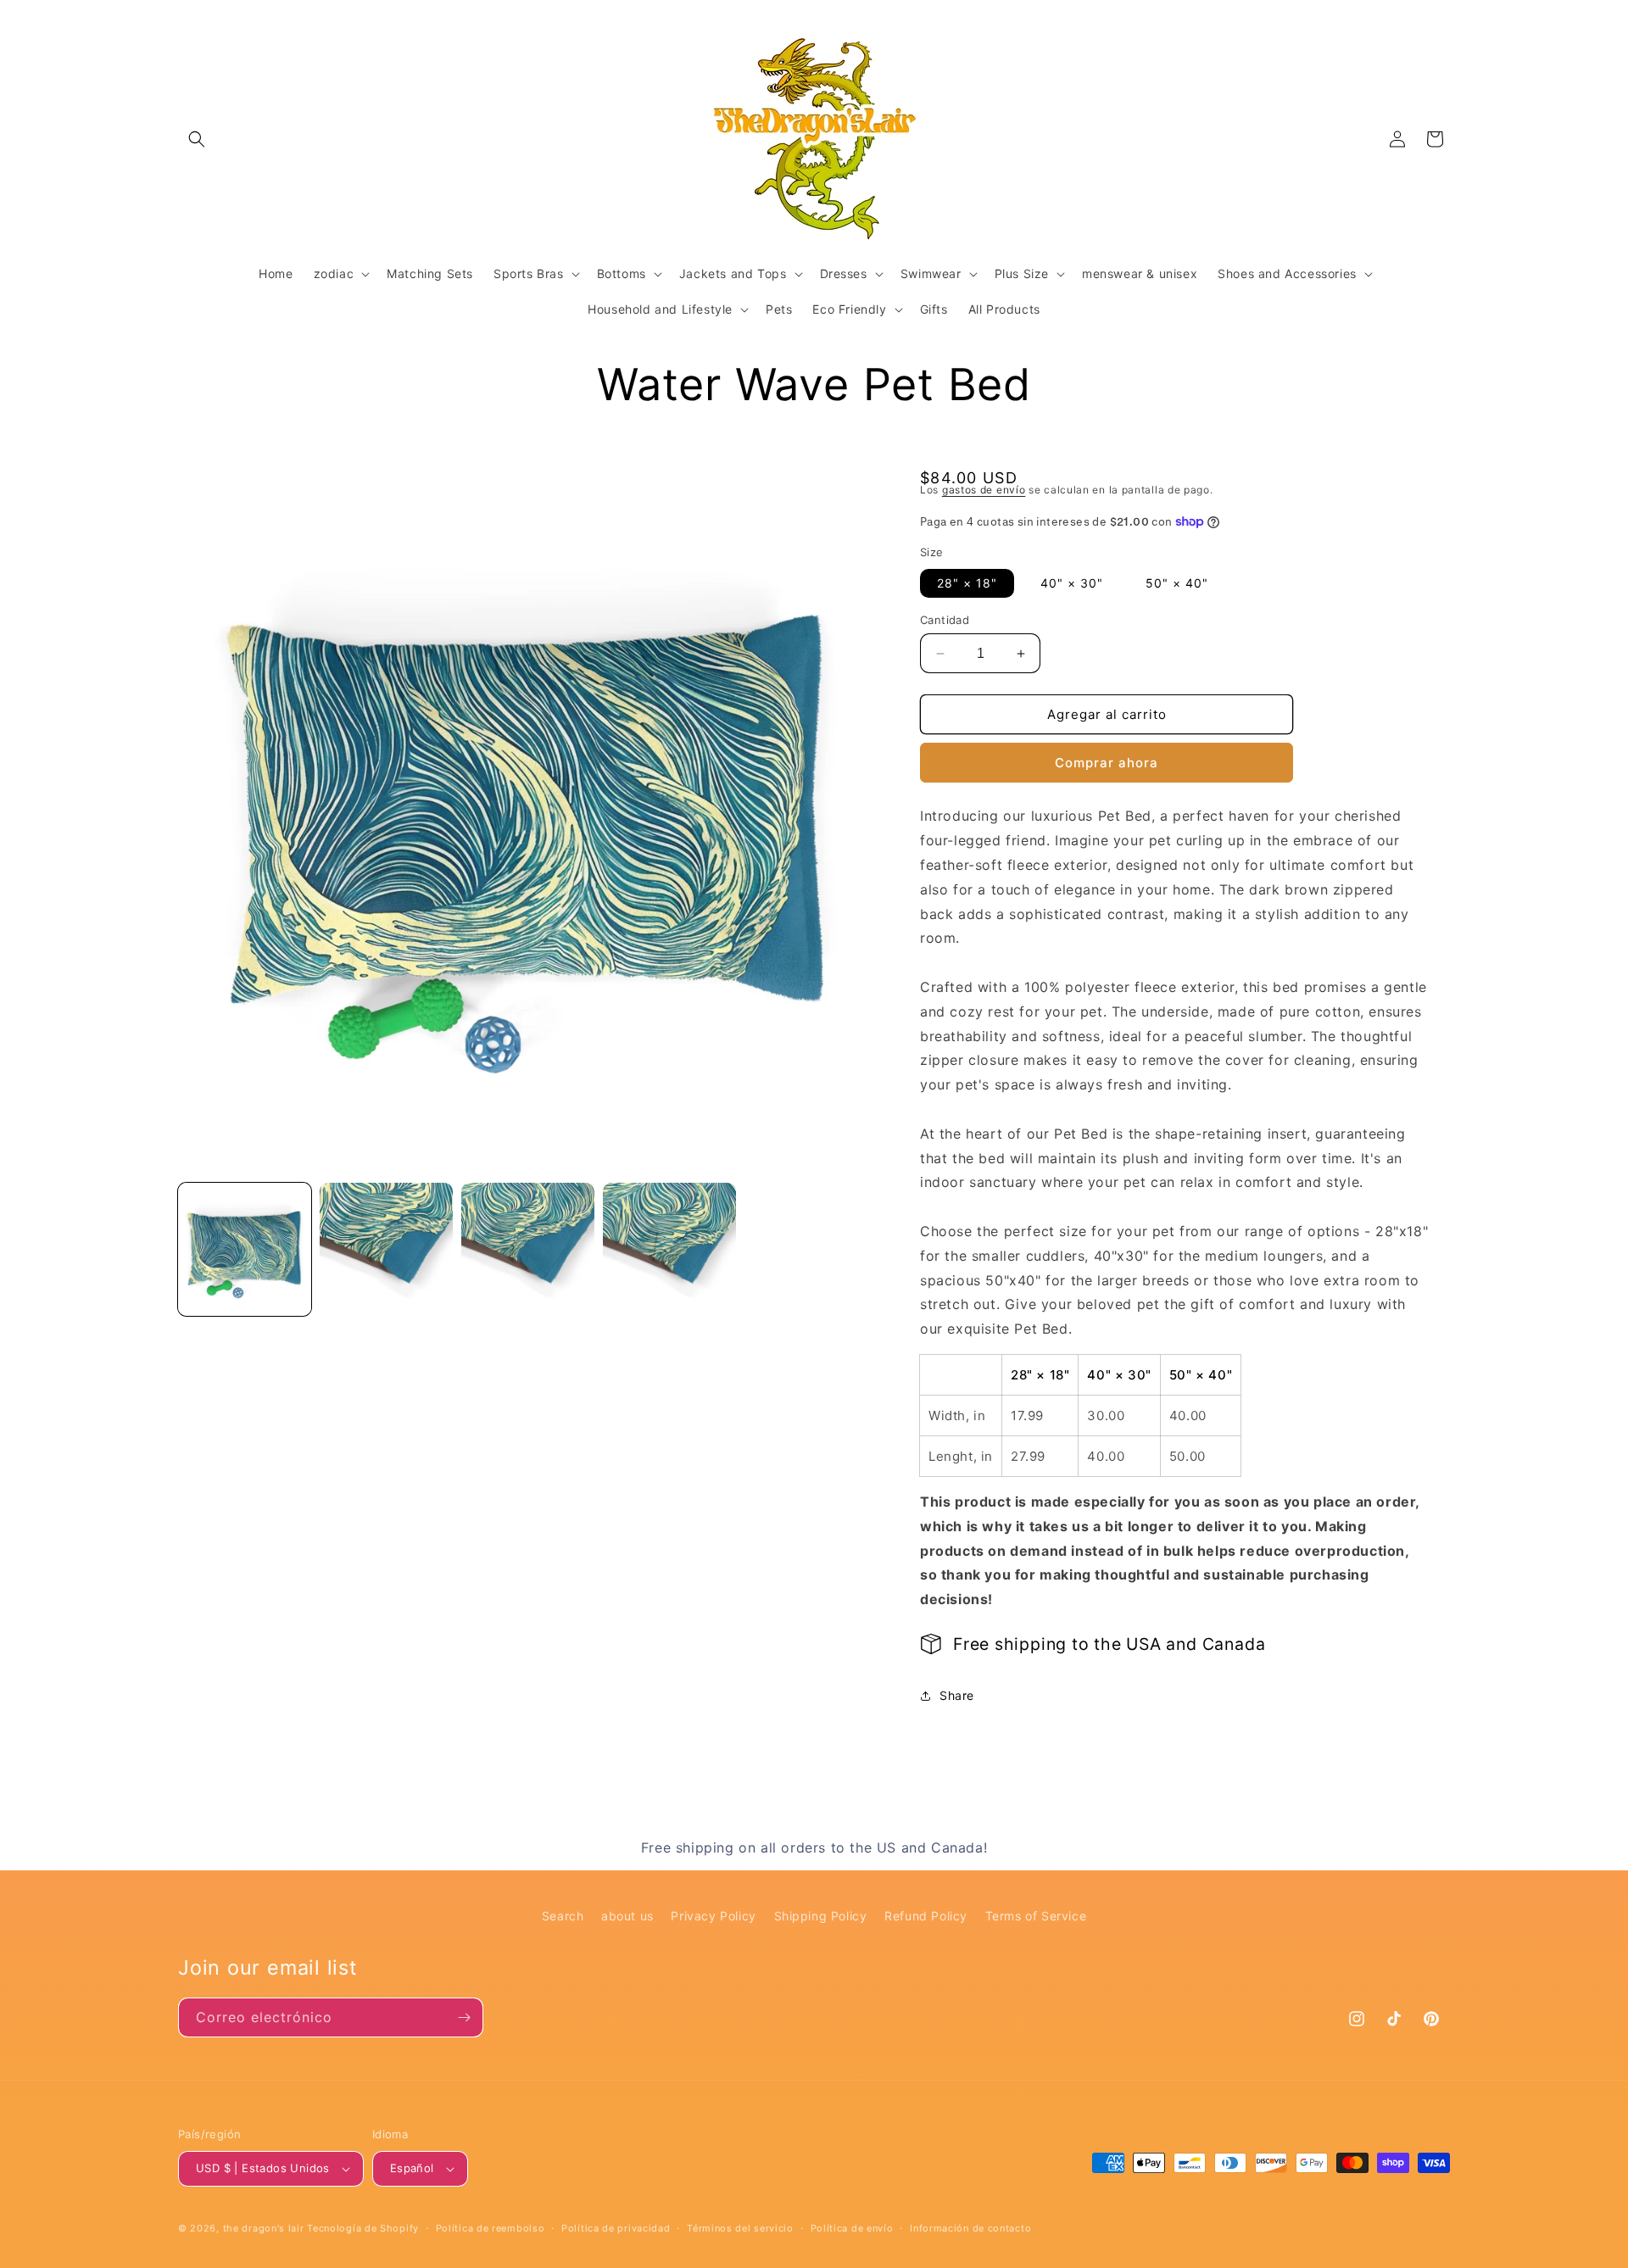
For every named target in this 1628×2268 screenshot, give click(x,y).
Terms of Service (1036, 1916)
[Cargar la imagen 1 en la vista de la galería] (245, 1249)
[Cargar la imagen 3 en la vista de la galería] (386, 1249)
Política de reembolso (491, 2228)
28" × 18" (967, 583)
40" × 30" (1072, 583)
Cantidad (945, 620)
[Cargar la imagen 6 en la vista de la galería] (669, 1249)
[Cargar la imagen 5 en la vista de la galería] (528, 1249)
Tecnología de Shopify (363, 2228)
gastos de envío (984, 490)
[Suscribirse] (464, 2017)
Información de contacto (970, 2228)
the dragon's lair (264, 2228)
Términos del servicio (740, 2228)
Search (563, 1916)
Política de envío (852, 2228)
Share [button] (957, 1695)
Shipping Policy (821, 1916)
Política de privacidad (616, 2228)
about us (627, 1916)
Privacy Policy (713, 1916)
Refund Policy (926, 1916)
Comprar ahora (1107, 763)
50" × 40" (1177, 583)
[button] (197, 139)
